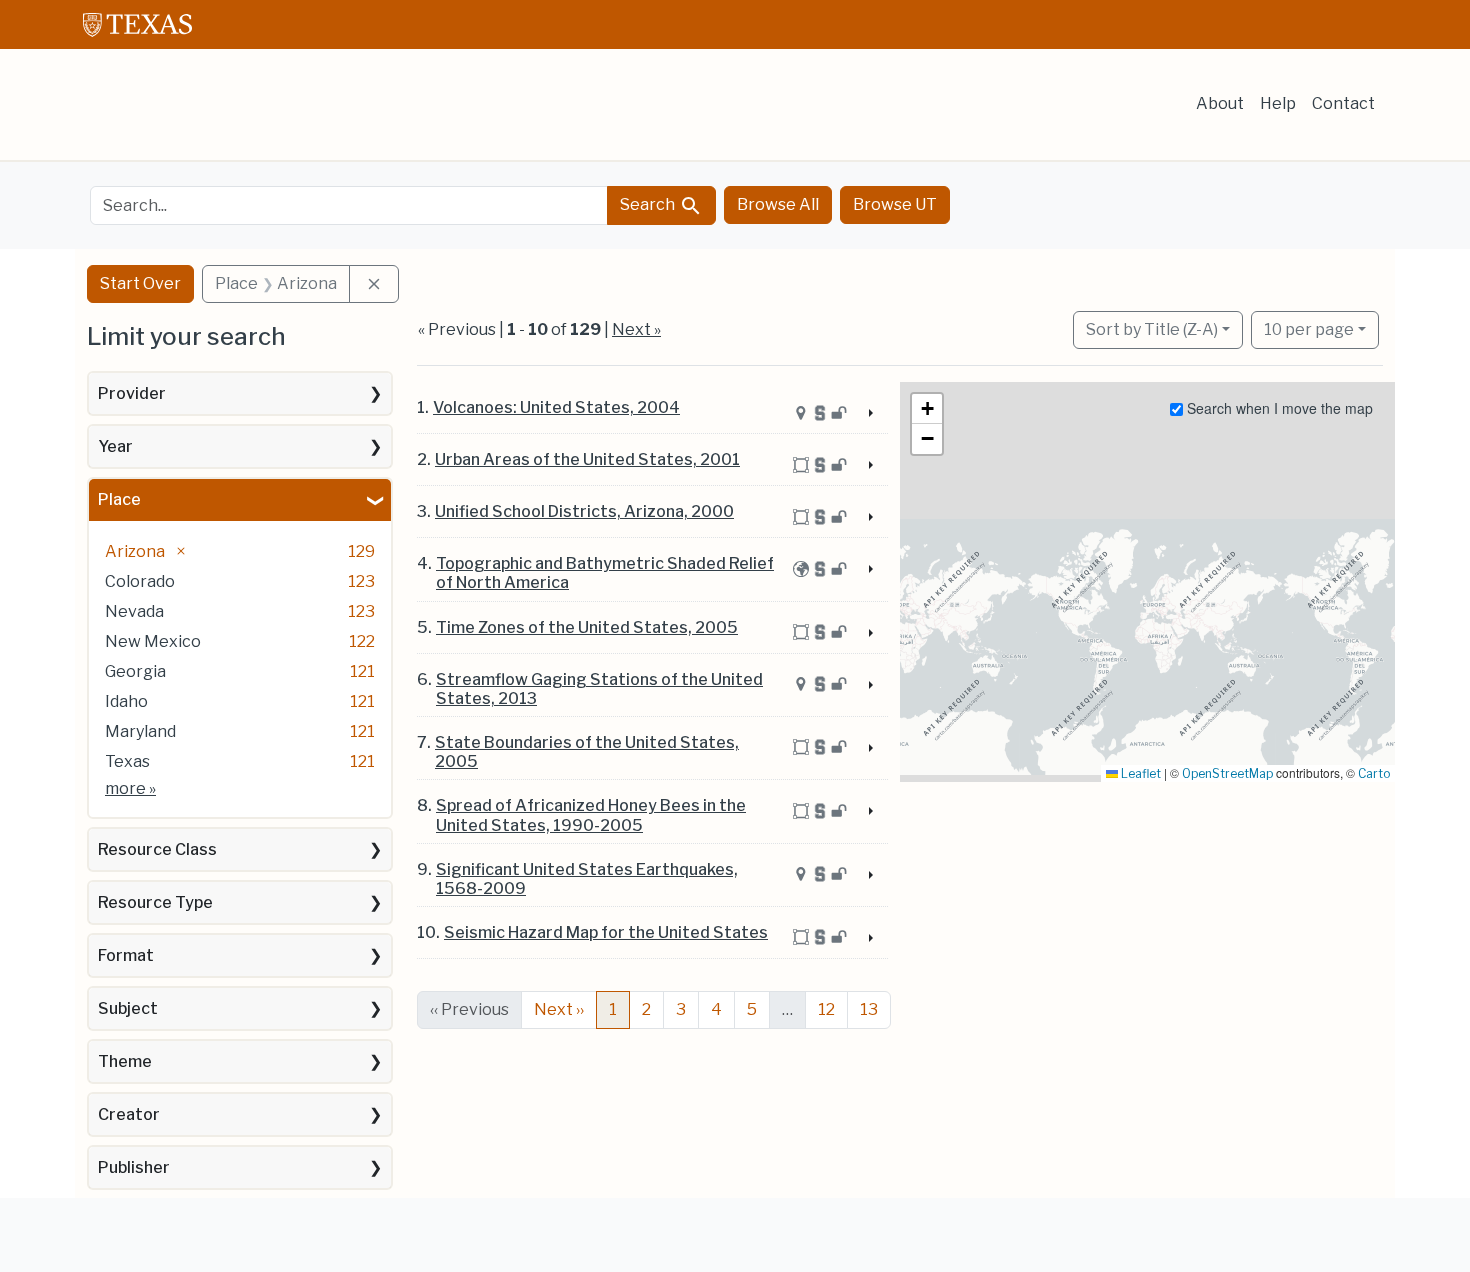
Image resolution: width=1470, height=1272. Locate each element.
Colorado (140, 581)
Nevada (134, 611)
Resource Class (157, 849)
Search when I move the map (1278, 408)
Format (126, 955)
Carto (1374, 773)
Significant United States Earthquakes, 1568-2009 (587, 879)
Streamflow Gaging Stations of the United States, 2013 (599, 689)
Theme (125, 1061)
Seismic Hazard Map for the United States (606, 932)
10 (1309, 329)
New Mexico (153, 641)
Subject (128, 1008)
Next (559, 1009)
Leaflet (1139, 773)
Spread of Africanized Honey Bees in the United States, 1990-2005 (591, 815)
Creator (129, 1114)
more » (130, 788)
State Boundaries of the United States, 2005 (587, 752)
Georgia (135, 671)
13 (869, 1009)
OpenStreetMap (1227, 773)
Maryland (140, 731)
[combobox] (349, 205)
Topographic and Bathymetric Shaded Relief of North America (605, 573)
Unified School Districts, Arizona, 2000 (584, 511)
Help (1278, 103)
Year (115, 446)
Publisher (134, 1167)
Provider (132, 393)
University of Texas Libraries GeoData (237, 112)
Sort (1152, 329)
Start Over (140, 283)
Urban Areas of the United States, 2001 (587, 459)
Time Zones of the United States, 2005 (587, 627)
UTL (237, 1239)
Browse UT (895, 204)
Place (119, 499)
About (1220, 103)
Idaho (126, 701)
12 (826, 1009)
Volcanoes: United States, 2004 (556, 407)
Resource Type (155, 902)
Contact (1343, 103)
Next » (636, 329)
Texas (127, 761)
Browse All (778, 204)
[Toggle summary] (869, 414)
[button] (927, 409)
